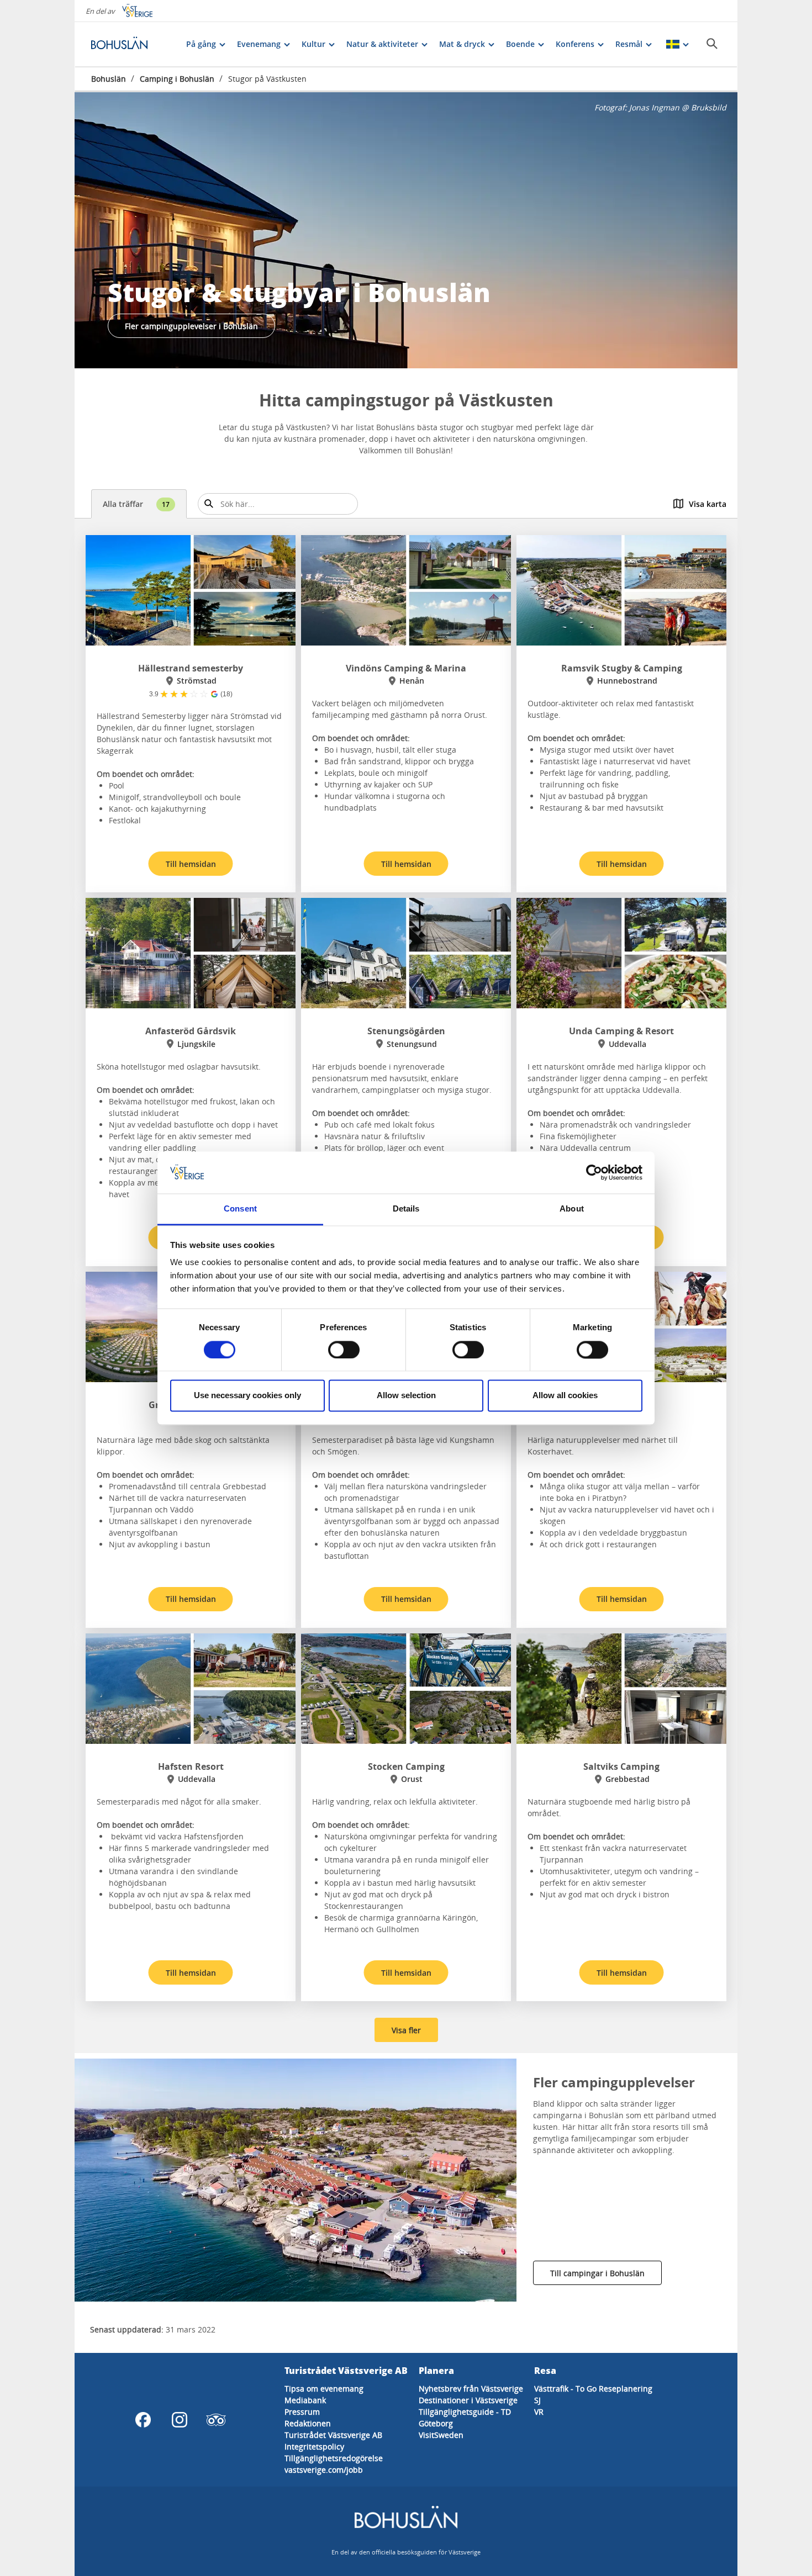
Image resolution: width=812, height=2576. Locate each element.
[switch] (344, 1350)
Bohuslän (109, 79)
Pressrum (302, 2412)
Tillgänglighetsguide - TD (465, 2412)
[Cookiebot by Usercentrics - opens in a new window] (594, 1172)
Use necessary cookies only (247, 1396)
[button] (406, 230)
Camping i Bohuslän (177, 79)
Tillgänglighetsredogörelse (334, 2458)
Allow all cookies (565, 1396)
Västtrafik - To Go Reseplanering (593, 2389)
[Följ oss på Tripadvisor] (216, 2420)
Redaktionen (308, 2423)
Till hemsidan (191, 864)
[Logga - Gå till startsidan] (130, 44)
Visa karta (708, 504)
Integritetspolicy (314, 2447)
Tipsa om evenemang (324, 2389)
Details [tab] (406, 1209)
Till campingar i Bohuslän (597, 2273)
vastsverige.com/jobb (324, 2470)
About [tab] (572, 1209)
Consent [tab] (240, 1209)
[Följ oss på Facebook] (143, 2420)
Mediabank (305, 2400)
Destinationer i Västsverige (468, 2400)
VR (539, 2412)
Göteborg (436, 2423)
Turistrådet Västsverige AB (333, 2435)
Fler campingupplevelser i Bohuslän (191, 326)
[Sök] (712, 44)
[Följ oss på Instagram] (180, 2420)
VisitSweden (441, 2435)
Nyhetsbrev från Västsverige (471, 2389)
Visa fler (406, 2030)
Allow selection (406, 1396)
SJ (537, 2400)
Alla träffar (136, 504)
